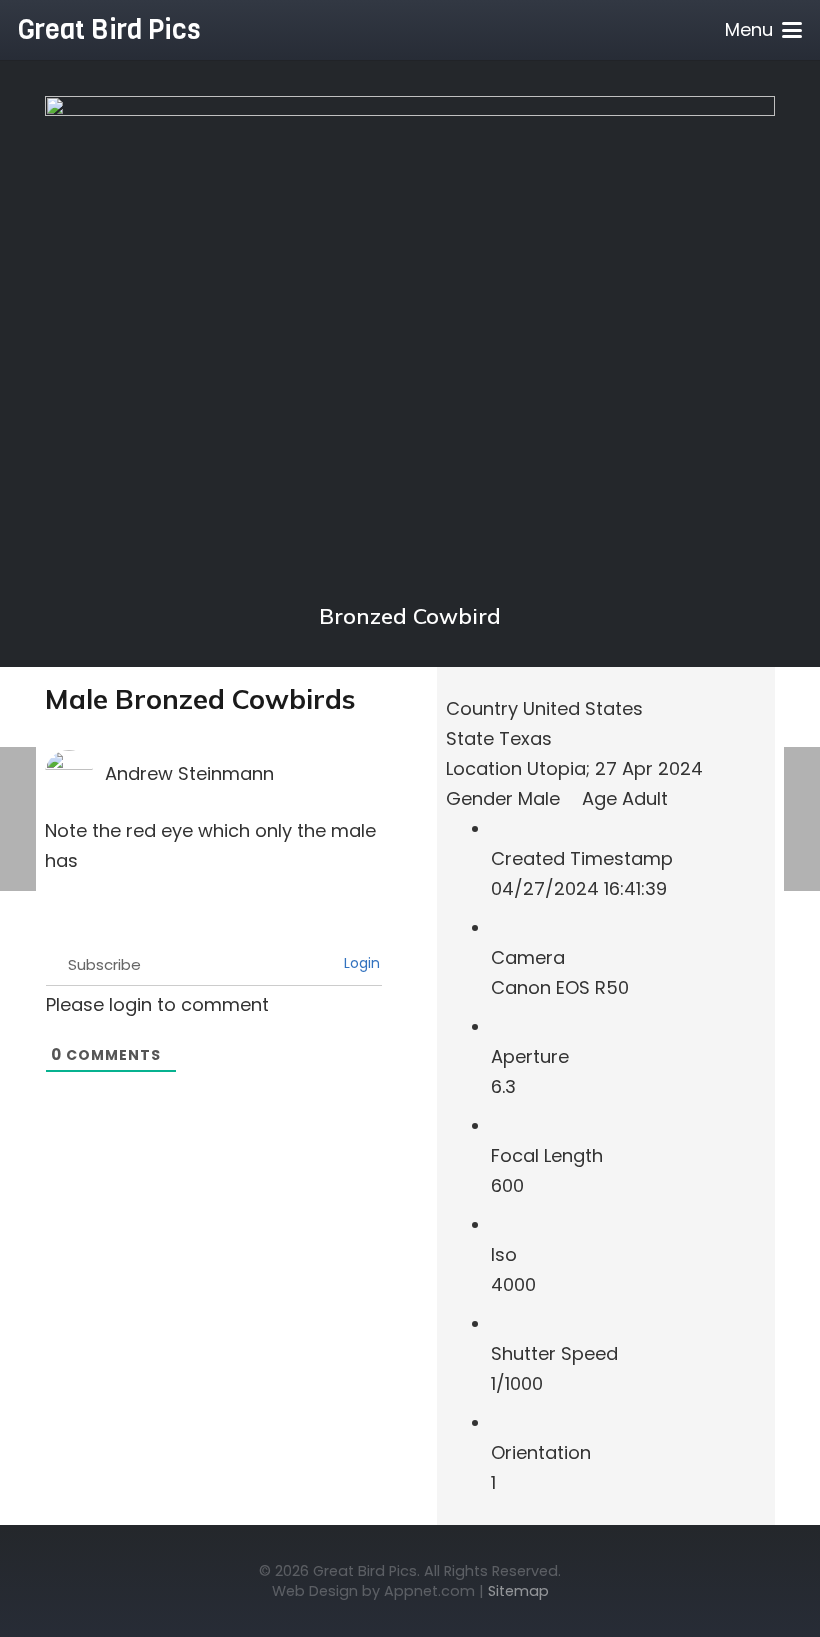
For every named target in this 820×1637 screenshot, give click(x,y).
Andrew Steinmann (189, 773)
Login (360, 963)
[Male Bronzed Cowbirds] (410, 110)
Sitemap (518, 1591)
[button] (764, 30)
